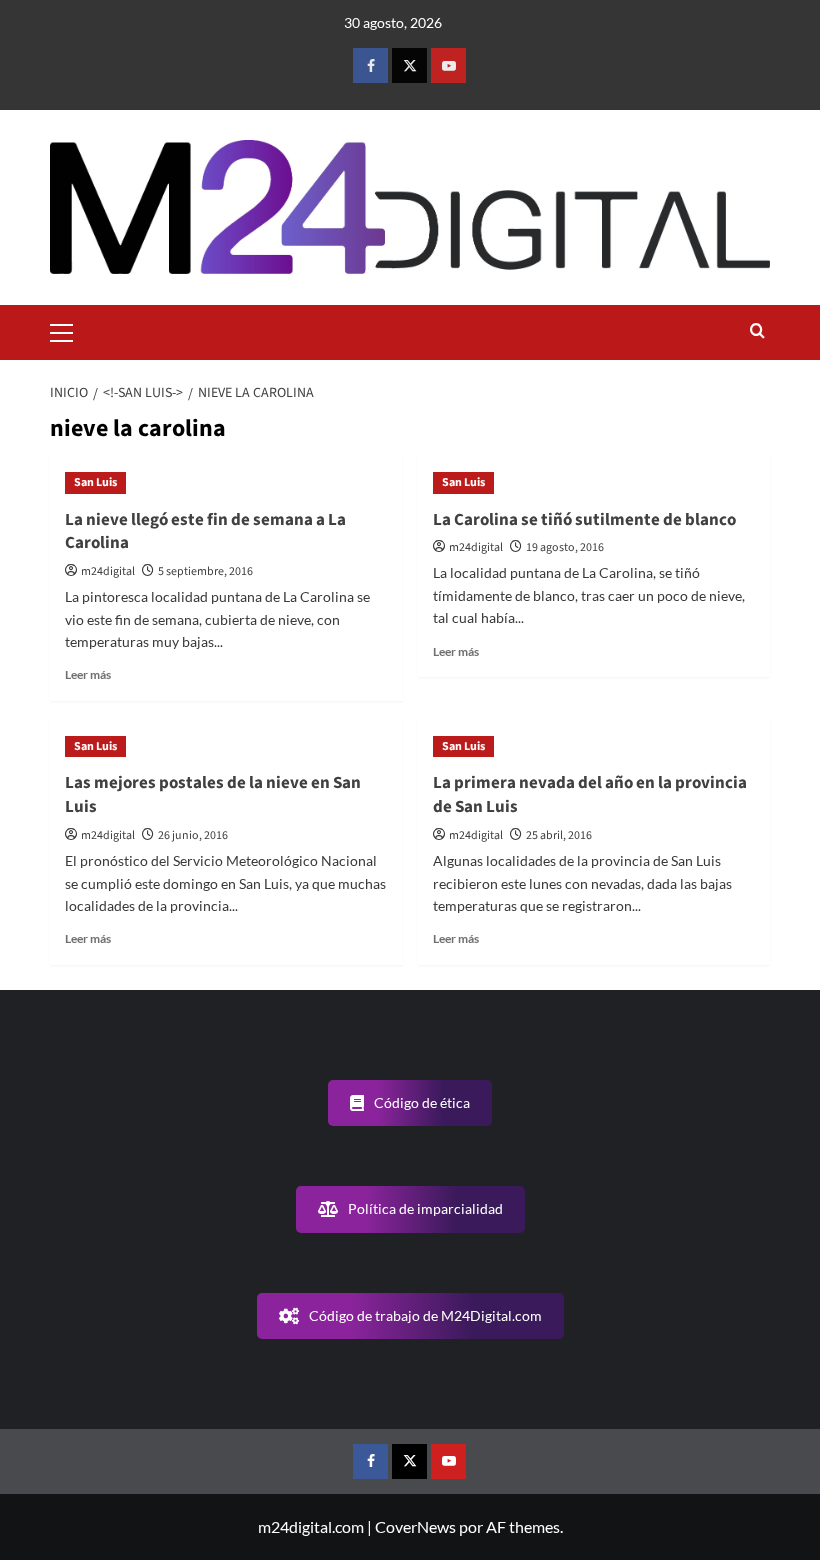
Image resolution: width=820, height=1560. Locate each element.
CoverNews (415, 1526)
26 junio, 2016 (193, 835)
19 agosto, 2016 (565, 547)
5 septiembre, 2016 (205, 571)
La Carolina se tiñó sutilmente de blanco (584, 520)
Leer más (88, 674)
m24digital (108, 571)
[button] (70, 330)
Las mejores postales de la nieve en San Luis (213, 795)
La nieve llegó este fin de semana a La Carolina (205, 532)
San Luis (95, 482)
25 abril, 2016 (559, 835)
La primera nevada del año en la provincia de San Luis (590, 795)
